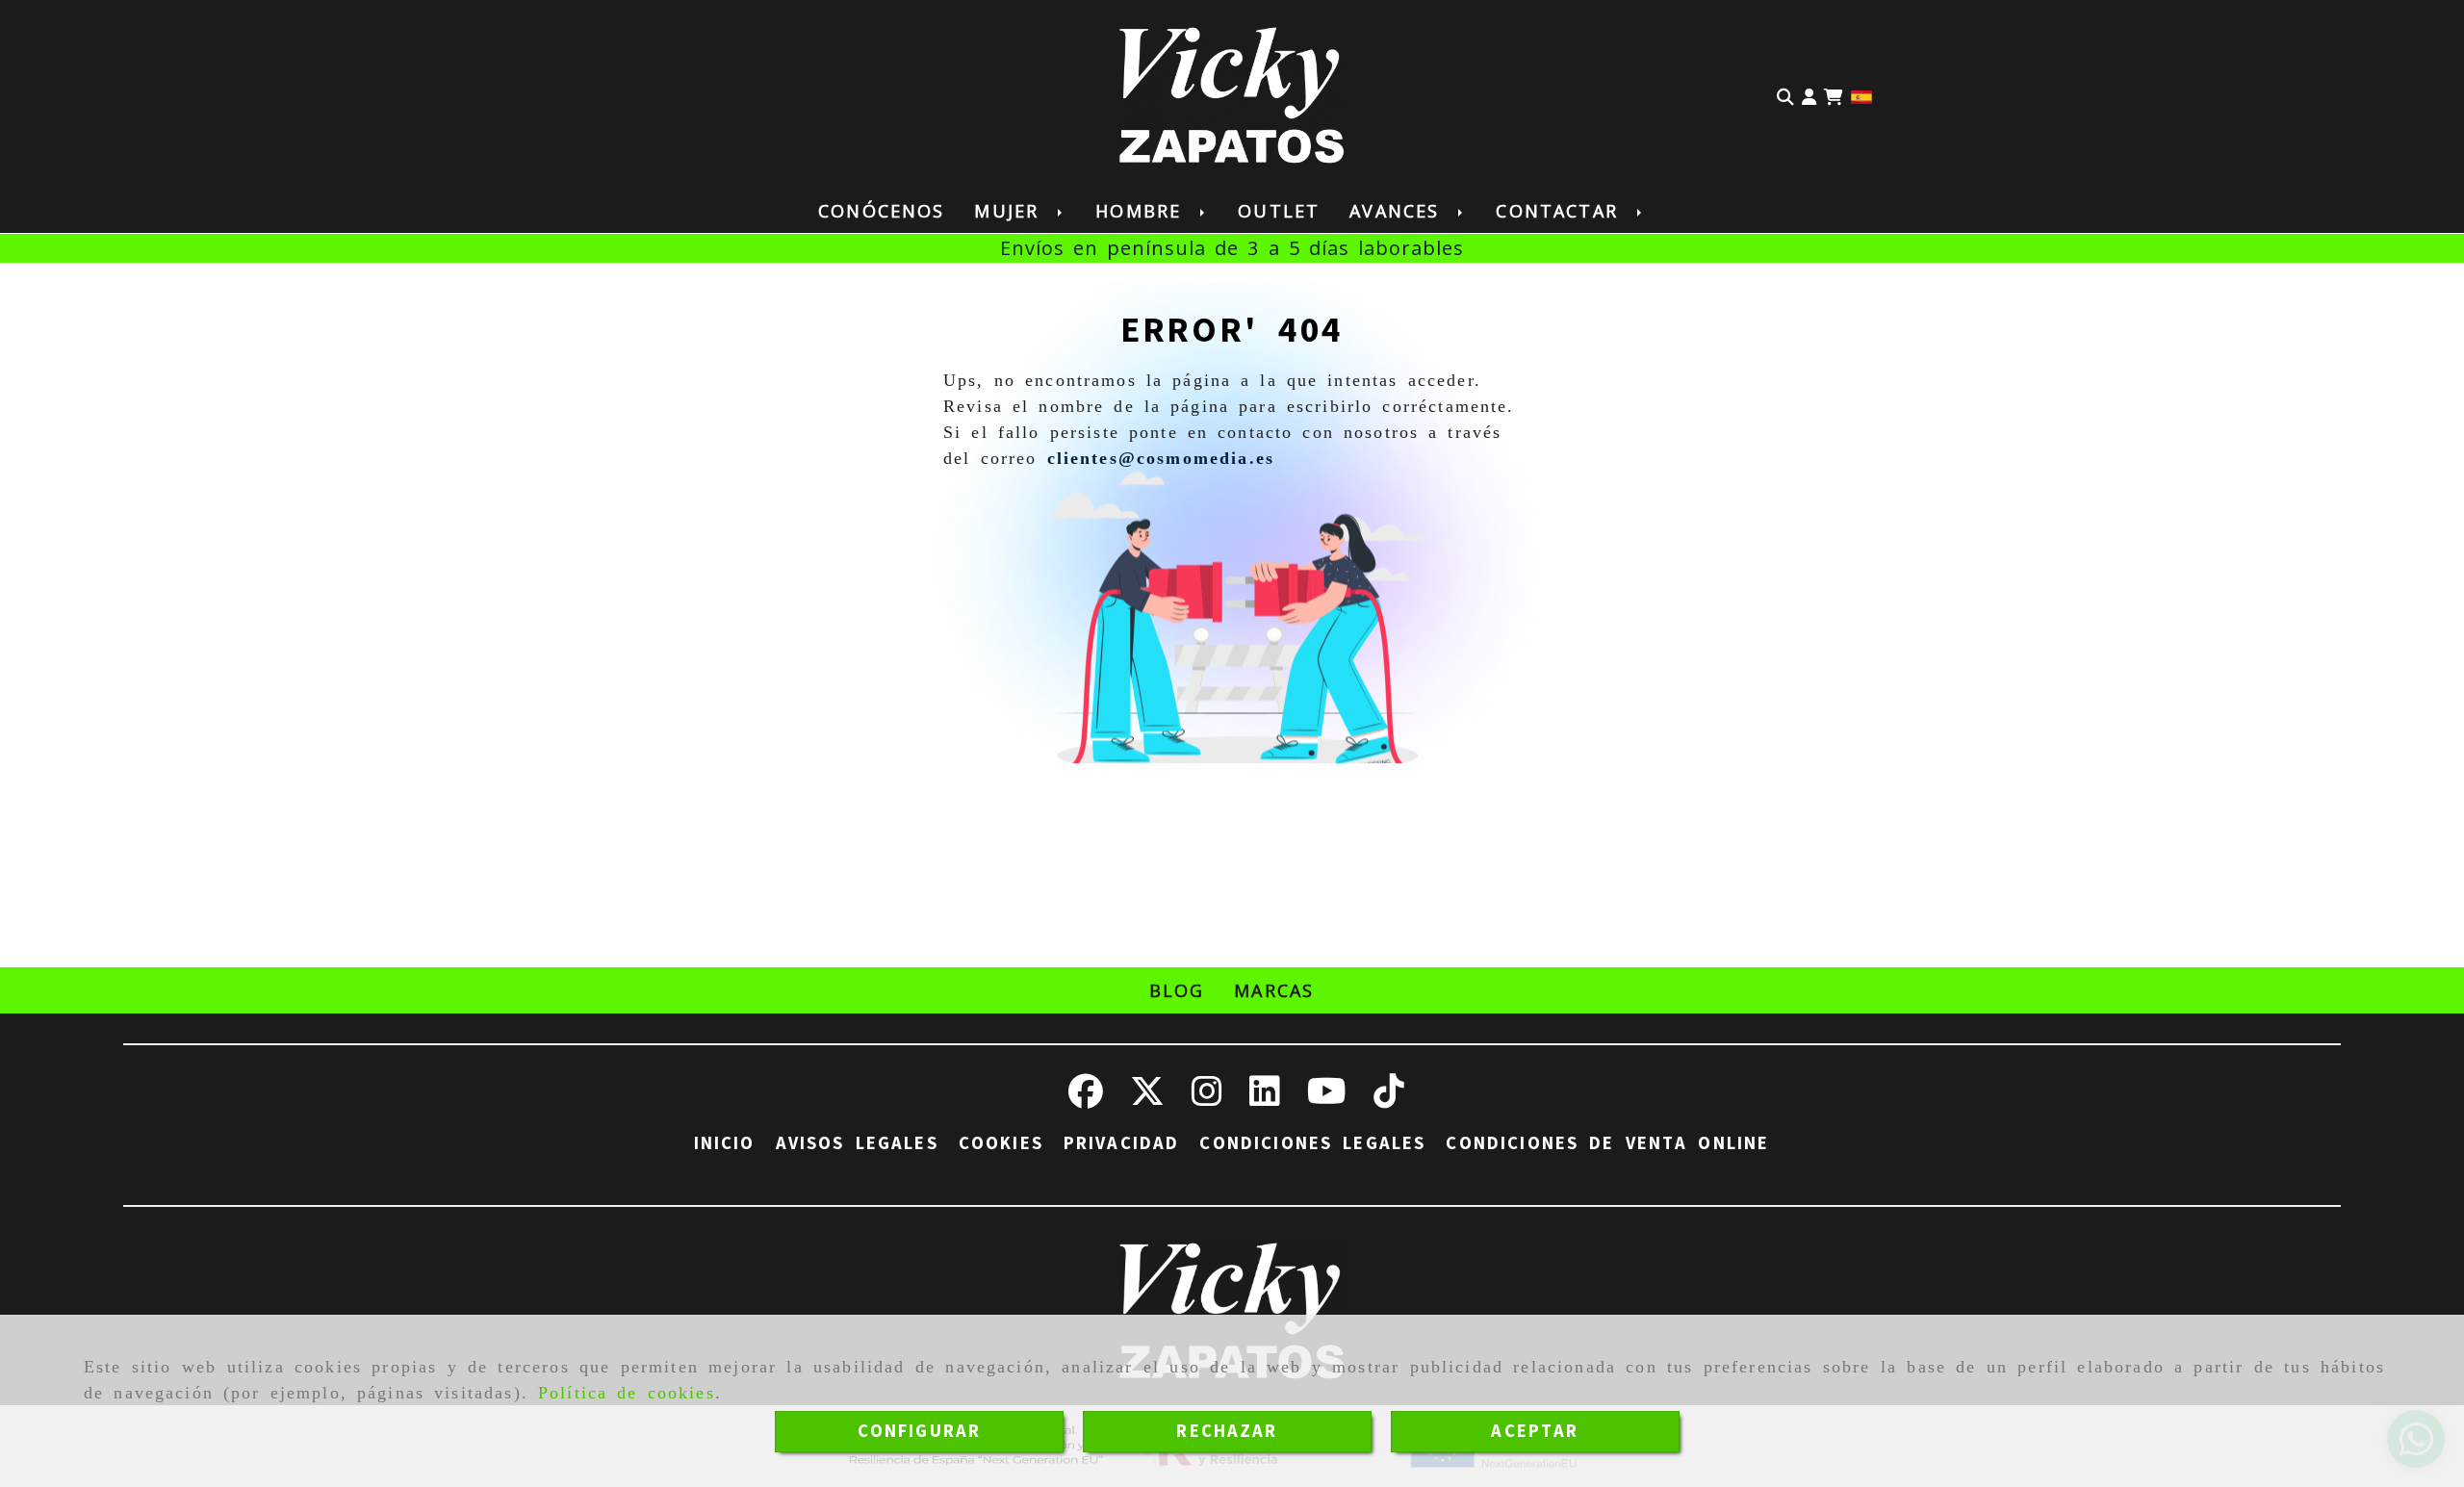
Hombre (1143, 211)
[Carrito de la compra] (1834, 95)
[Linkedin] (1265, 1098)
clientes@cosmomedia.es (1161, 458)
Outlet (1279, 211)
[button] (1809, 95)
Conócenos (881, 211)
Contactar (1561, 211)
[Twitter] (1147, 1098)
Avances (1399, 211)
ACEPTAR (1535, 1431)
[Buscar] (1785, 95)
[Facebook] (1086, 1098)
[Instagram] (1207, 1098)
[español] (1861, 95)
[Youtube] (1327, 1098)
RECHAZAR (1227, 1431)
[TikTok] (1389, 1098)
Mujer (1011, 211)
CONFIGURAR (920, 1431)
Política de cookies (627, 1393)
